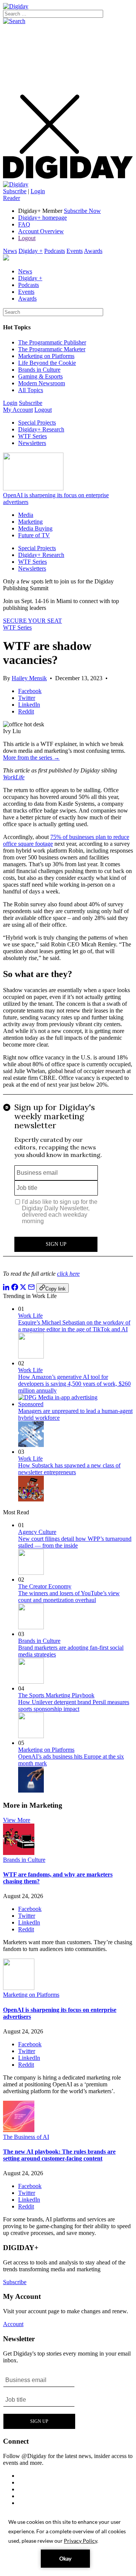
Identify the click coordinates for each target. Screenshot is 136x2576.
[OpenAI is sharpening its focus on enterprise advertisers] (19, 1988)
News (10, 251)
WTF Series (32, 436)
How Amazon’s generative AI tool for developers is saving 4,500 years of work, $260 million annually (74, 1384)
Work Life (30, 1316)
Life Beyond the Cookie (47, 363)
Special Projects (37, 423)
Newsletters (32, 443)
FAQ (24, 224)
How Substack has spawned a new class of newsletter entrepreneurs (69, 1469)
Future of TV (34, 535)
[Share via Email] (31, 1288)
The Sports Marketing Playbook (56, 1695)
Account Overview (41, 231)
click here (68, 1274)
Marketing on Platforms (46, 356)
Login (38, 191)
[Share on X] (23, 1288)
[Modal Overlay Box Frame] (68, 1179)
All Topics (31, 390)
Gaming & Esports (40, 376)
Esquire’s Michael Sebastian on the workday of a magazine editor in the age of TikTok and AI (74, 1326)
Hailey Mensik (29, 678)
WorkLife (14, 777)
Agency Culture (37, 1532)
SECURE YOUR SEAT (32, 621)
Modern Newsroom (42, 383)
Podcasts (55, 251)
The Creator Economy (45, 1586)
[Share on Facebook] (15, 1288)
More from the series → (31, 758)
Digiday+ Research (41, 429)
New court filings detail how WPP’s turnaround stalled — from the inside (75, 1542)
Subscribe (15, 191)
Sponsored (31, 1404)
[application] (68, 2542)
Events (75, 251)
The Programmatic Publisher (52, 342)
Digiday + (31, 251)
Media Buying (35, 528)
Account (13, 2324)
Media (26, 515)
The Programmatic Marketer (52, 349)
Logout (27, 238)
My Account (18, 410)
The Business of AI (26, 2137)
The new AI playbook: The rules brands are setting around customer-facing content (59, 2155)
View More (17, 1820)
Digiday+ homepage (42, 218)
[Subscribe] (16, 184)
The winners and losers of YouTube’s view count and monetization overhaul (69, 1597)
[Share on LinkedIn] (6, 1288)
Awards (93, 251)
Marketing (30, 522)
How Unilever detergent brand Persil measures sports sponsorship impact (74, 1705)
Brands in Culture (39, 370)
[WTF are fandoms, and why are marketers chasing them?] (19, 1853)
